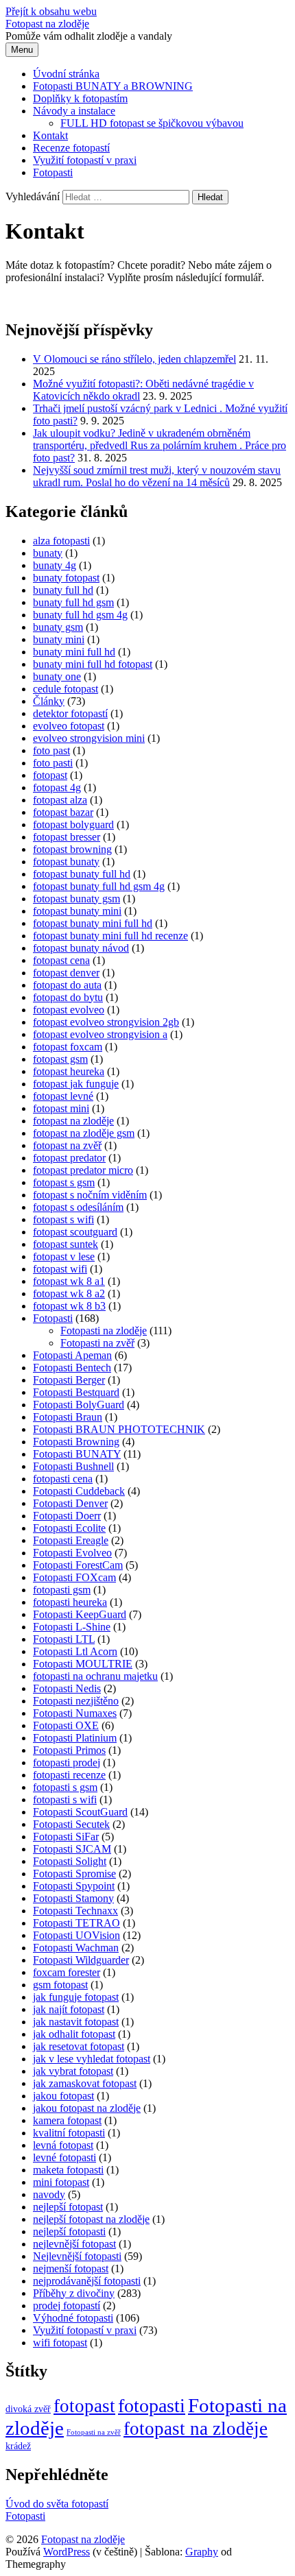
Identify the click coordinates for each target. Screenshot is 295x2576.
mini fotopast (61, 2182)
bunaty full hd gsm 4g (80, 615)
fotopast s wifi (63, 1219)
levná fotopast (63, 2145)
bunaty (48, 553)
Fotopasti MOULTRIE (83, 1664)
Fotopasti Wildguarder (81, 1960)
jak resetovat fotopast (79, 2046)
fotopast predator (69, 1158)
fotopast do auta (67, 985)
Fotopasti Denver (70, 1503)
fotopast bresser (67, 837)
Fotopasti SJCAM (72, 1849)
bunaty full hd (63, 590)
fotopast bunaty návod (81, 948)
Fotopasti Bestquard (76, 1392)
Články (49, 701)
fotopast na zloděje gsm (84, 1133)
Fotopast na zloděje (47, 24)
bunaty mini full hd (74, 652)
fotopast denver (66, 973)
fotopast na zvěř (67, 1145)
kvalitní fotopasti (69, 2133)
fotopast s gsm (64, 1182)
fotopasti (152, 2406)
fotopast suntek (66, 1244)
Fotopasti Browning (76, 1442)
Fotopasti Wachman (76, 1948)
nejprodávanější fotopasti (87, 2281)
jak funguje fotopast (76, 1997)
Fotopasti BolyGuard (79, 1405)
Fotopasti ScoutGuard (80, 1812)
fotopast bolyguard (73, 824)
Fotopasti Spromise (74, 1874)
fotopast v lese (64, 1256)
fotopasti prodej (67, 1762)
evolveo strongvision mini (89, 738)
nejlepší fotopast (68, 2207)
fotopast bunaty (66, 862)
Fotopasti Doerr (67, 1516)
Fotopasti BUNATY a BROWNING (113, 86)
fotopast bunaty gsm (76, 899)
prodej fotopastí (67, 2306)
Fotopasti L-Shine (72, 1627)
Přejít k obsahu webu (51, 11)
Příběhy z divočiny (74, 2293)
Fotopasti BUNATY (77, 1454)
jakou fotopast (63, 2096)
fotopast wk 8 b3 (69, 1306)
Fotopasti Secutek (71, 1824)
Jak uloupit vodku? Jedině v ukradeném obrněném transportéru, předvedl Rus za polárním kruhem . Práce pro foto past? (160, 445)
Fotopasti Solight (70, 1861)
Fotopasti (53, 172)
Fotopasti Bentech (72, 1368)
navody (49, 2194)
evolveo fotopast (69, 726)
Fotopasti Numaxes (75, 1713)
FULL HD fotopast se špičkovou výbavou (152, 123)
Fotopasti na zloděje (104, 1331)
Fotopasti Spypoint (74, 1886)
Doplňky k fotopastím (80, 98)
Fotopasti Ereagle (71, 1540)
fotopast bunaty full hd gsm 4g (99, 886)
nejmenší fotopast (71, 2268)
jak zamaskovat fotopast (85, 2083)
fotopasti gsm (62, 1590)
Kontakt (50, 135)
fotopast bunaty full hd (82, 874)
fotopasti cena (63, 1479)
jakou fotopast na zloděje (87, 2108)
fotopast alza (60, 800)
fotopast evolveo (69, 1010)
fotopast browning (72, 849)
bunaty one (57, 676)
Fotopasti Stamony (73, 1898)
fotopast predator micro (83, 1170)
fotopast (50, 775)
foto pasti (53, 763)
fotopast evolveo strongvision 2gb (106, 1022)
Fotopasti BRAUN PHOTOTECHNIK (119, 1429)
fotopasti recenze (69, 1775)
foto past (51, 750)
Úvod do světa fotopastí (57, 2504)
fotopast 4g (57, 787)
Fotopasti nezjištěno (76, 1701)
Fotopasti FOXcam (74, 1577)
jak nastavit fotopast (76, 2022)
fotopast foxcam (68, 1047)
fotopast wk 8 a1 (69, 1281)
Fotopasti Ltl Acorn (75, 1651)
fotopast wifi (60, 1269)
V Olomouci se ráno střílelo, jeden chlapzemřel (134, 359)
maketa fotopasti (68, 2170)
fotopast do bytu (68, 997)
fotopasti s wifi (65, 1799)
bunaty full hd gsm (73, 602)
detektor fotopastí (70, 713)
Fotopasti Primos (69, 1750)
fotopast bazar (63, 812)
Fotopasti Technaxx (75, 1911)
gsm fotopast (60, 1985)
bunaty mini (59, 639)
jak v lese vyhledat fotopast (92, 2059)
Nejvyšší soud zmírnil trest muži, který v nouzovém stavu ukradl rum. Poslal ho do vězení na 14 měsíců (157, 476)
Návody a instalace (74, 111)
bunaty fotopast (66, 578)
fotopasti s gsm (65, 1787)
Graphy (202, 2552)
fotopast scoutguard (75, 1232)
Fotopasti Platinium (75, 1738)
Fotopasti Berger (69, 1380)
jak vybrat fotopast (73, 2071)
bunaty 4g (55, 565)
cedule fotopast (66, 689)
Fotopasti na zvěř (97, 1343)
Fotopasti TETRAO (76, 1923)
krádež (18, 2446)
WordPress (67, 2552)
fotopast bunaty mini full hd (93, 923)
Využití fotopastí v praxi (85, 160)
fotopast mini (61, 1108)
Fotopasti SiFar (66, 1837)
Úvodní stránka (66, 74)
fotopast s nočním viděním (90, 1195)
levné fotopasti (64, 2157)
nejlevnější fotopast (74, 2244)
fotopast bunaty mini (77, 911)
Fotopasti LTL (64, 1639)
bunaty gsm (58, 627)
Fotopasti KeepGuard (80, 1614)
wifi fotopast (60, 2343)
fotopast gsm (60, 1059)
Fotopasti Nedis (67, 1688)
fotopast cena (61, 960)
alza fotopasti (61, 541)
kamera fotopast (67, 2120)
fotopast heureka (69, 1071)
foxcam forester (67, 1972)
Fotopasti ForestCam (78, 1565)
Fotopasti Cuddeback (79, 1491)
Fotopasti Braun (68, 1417)
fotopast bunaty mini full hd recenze (110, 936)
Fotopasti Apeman (72, 1355)
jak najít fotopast (69, 2009)
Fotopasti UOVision (76, 1935)
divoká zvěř (28, 2409)
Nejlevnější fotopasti (77, 2256)
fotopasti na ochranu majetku (95, 1676)
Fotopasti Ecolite (69, 1528)
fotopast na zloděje (73, 1121)
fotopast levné (63, 1096)
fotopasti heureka (70, 1602)
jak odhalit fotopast (74, 2034)
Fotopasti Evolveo (72, 1553)
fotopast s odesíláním (78, 1207)
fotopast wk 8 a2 (69, 1293)
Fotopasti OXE (66, 1725)
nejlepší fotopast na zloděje (91, 2219)
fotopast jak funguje (76, 1084)
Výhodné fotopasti (73, 2318)
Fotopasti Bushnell (73, 1466)
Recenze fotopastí (71, 148)
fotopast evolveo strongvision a (100, 1034)
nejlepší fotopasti (69, 2231)
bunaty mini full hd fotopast (93, 664)
